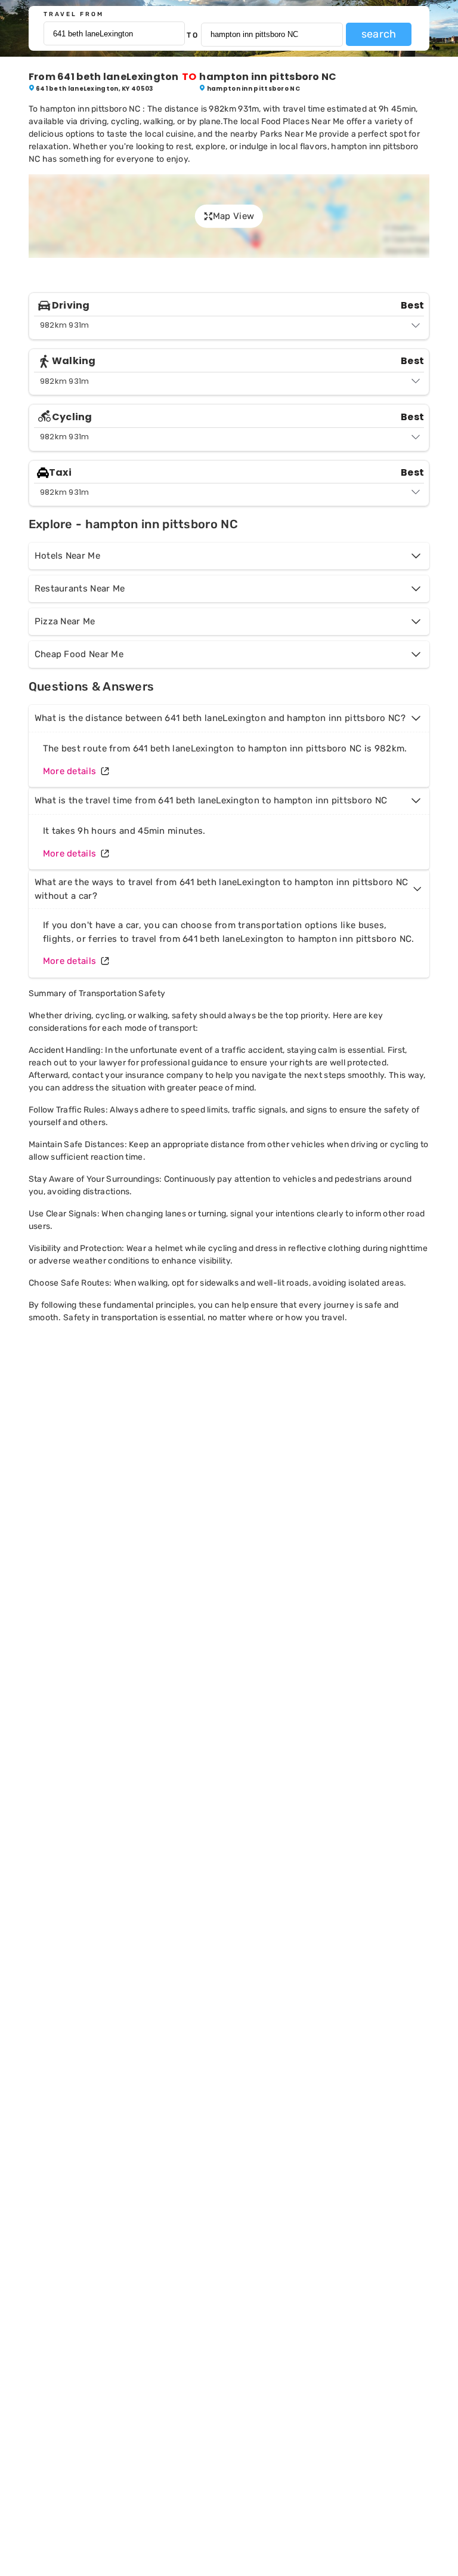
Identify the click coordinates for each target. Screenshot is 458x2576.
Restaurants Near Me (80, 588)
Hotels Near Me (67, 556)
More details (70, 771)
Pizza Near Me (65, 621)
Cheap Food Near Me (79, 654)
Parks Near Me (289, 134)
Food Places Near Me (303, 121)
